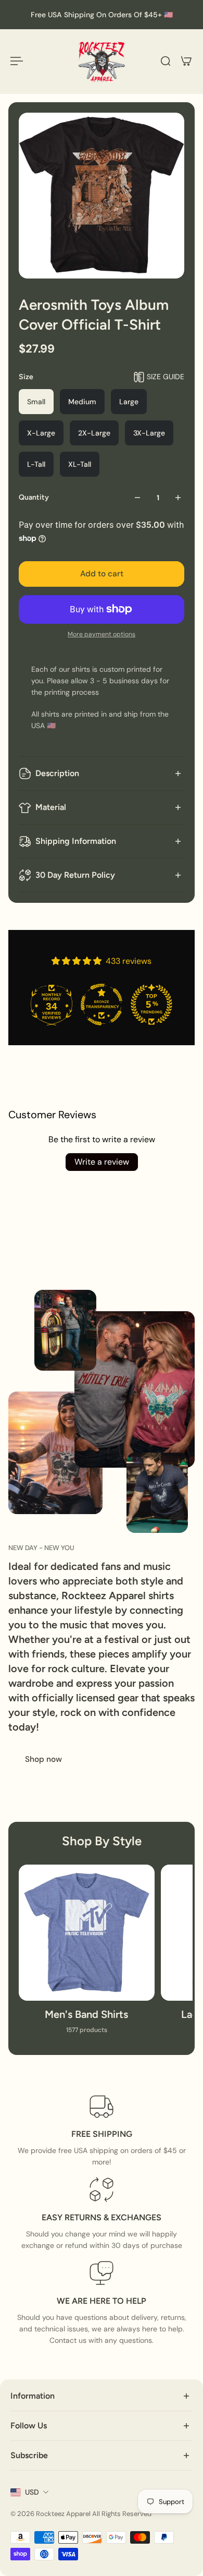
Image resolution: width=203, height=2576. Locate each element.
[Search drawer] (166, 61)
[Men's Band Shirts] (87, 1955)
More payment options (102, 634)
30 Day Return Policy (75, 875)
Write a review (102, 1162)
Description (57, 773)
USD (32, 2492)
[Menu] (17, 61)
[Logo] (102, 61)
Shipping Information (76, 841)
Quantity (34, 497)
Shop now (43, 1759)
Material (51, 807)
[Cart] (186, 61)
